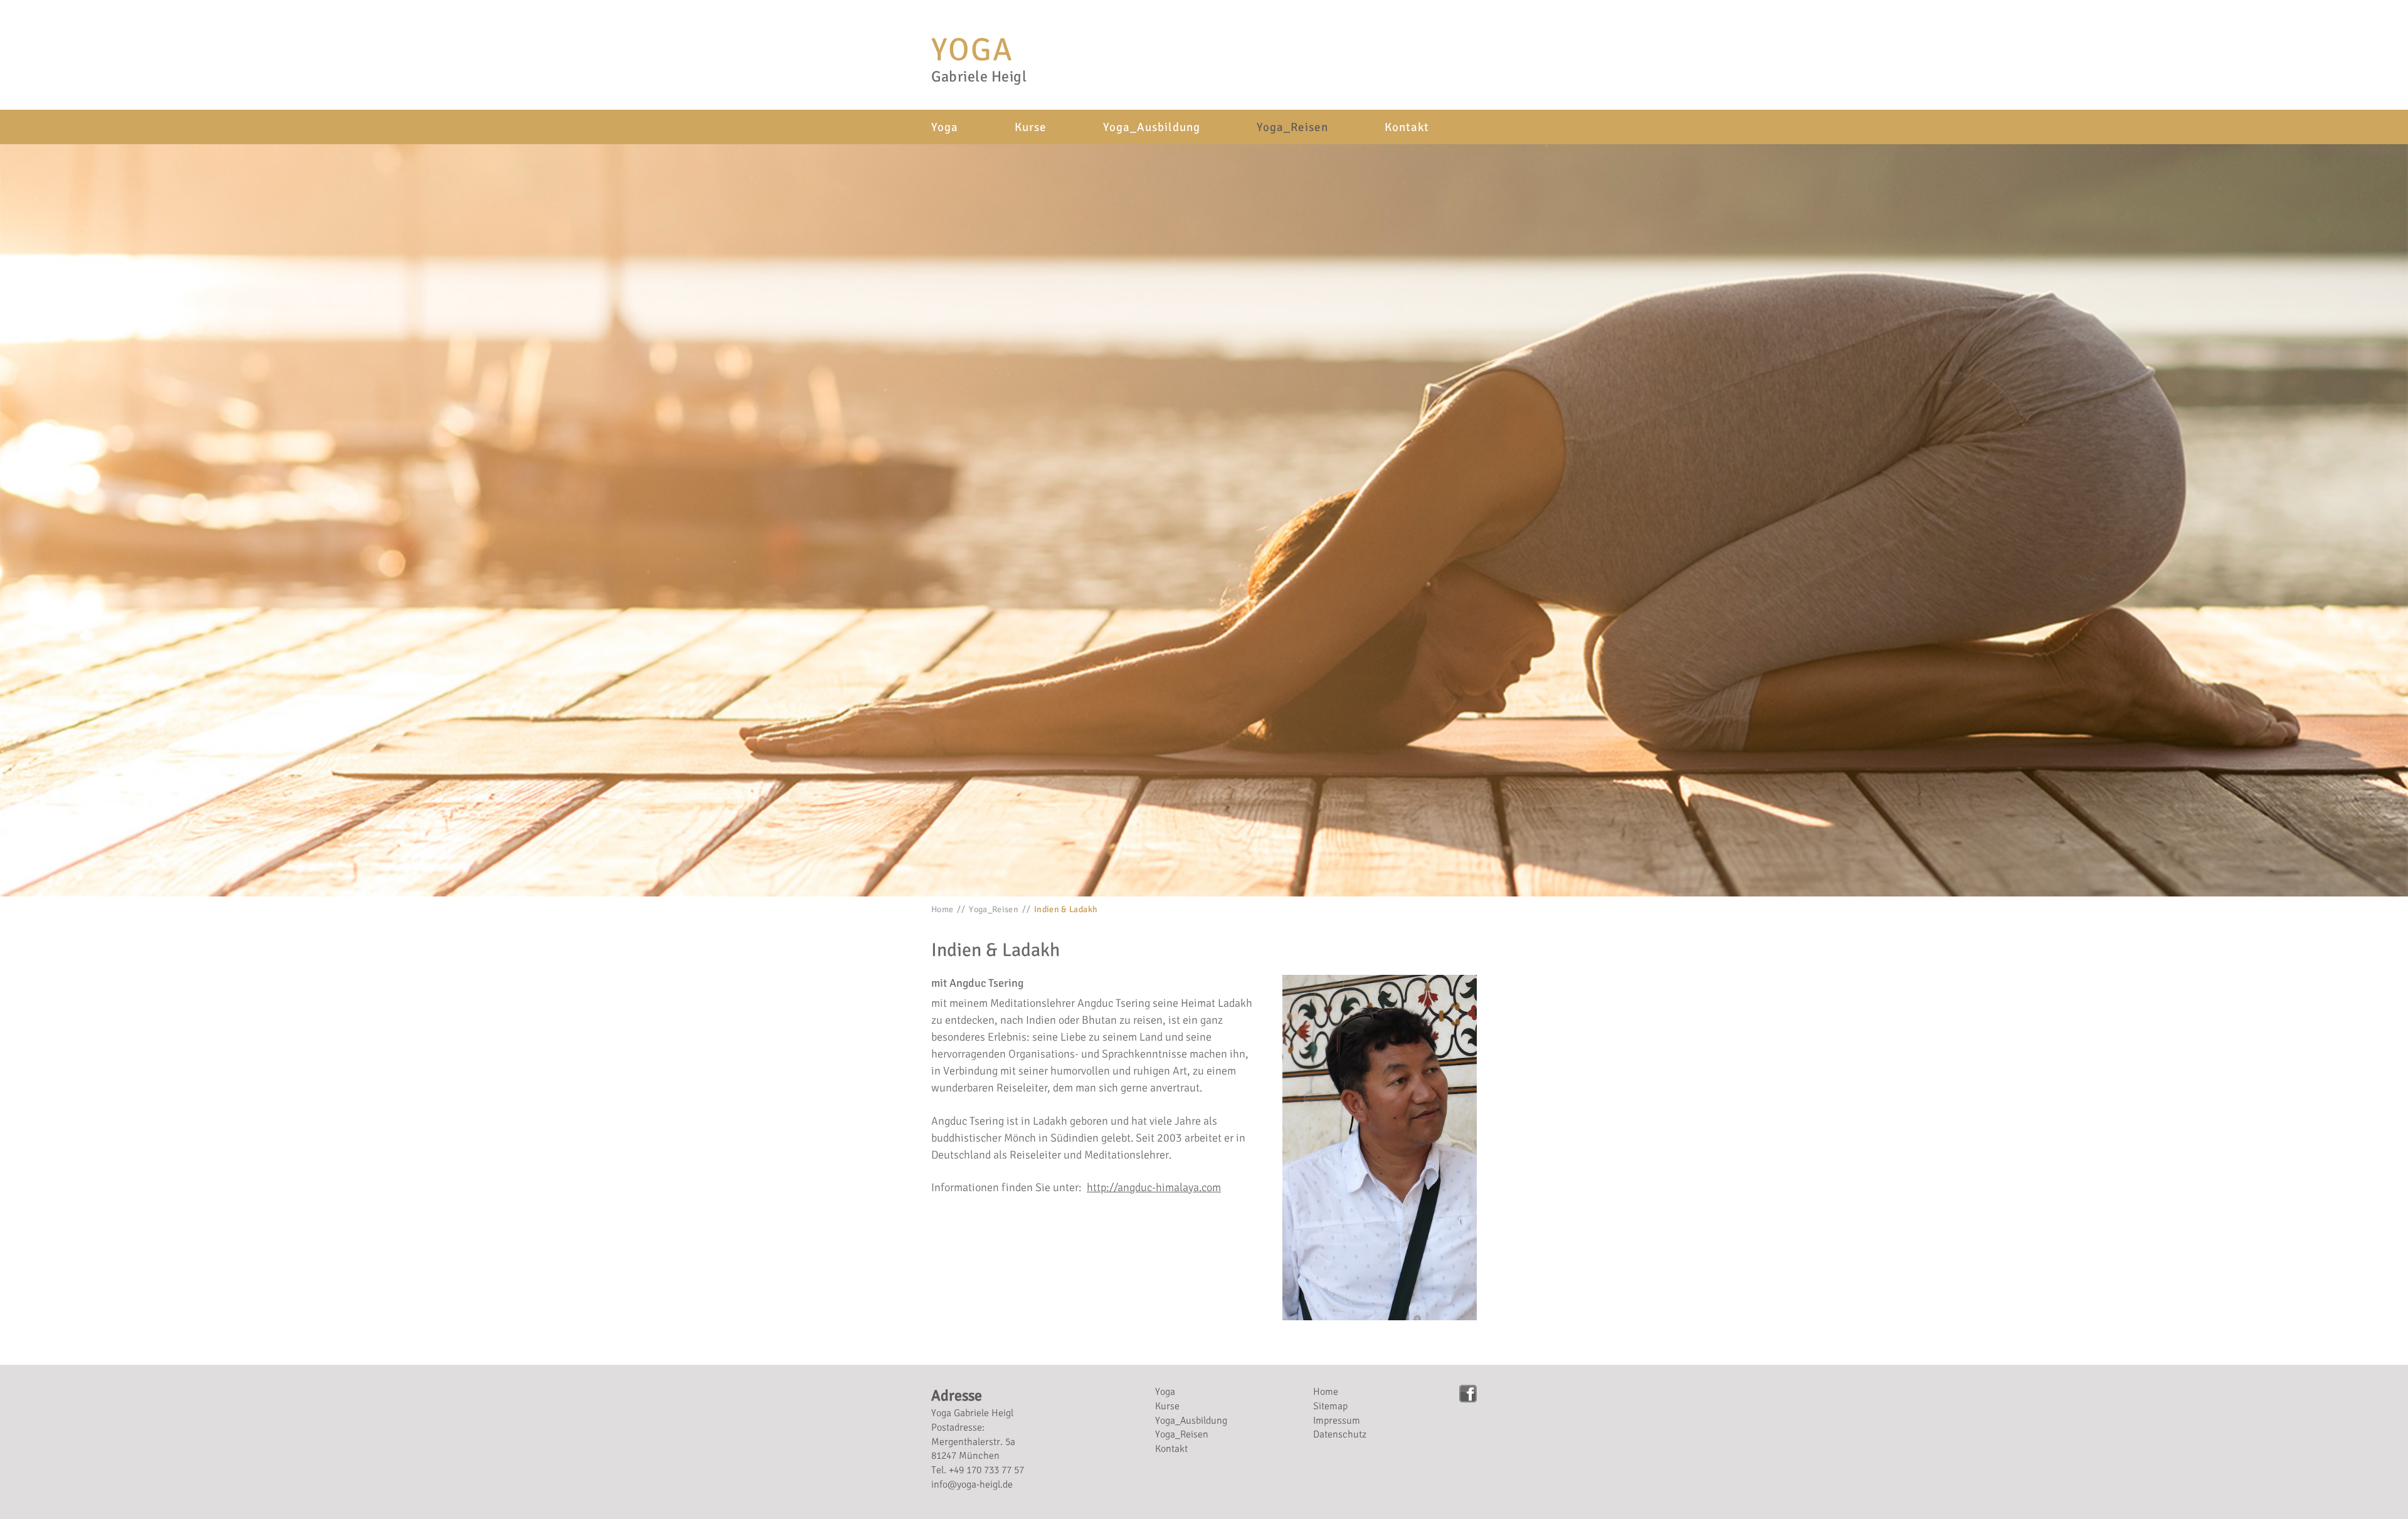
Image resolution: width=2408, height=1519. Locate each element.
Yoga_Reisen (1292, 127)
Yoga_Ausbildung (1152, 127)
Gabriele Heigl (979, 76)
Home (942, 909)
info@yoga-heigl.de (972, 1485)
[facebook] (1468, 1394)
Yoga (972, 50)
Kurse (1031, 127)
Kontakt (1407, 127)
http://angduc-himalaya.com (1154, 1187)
